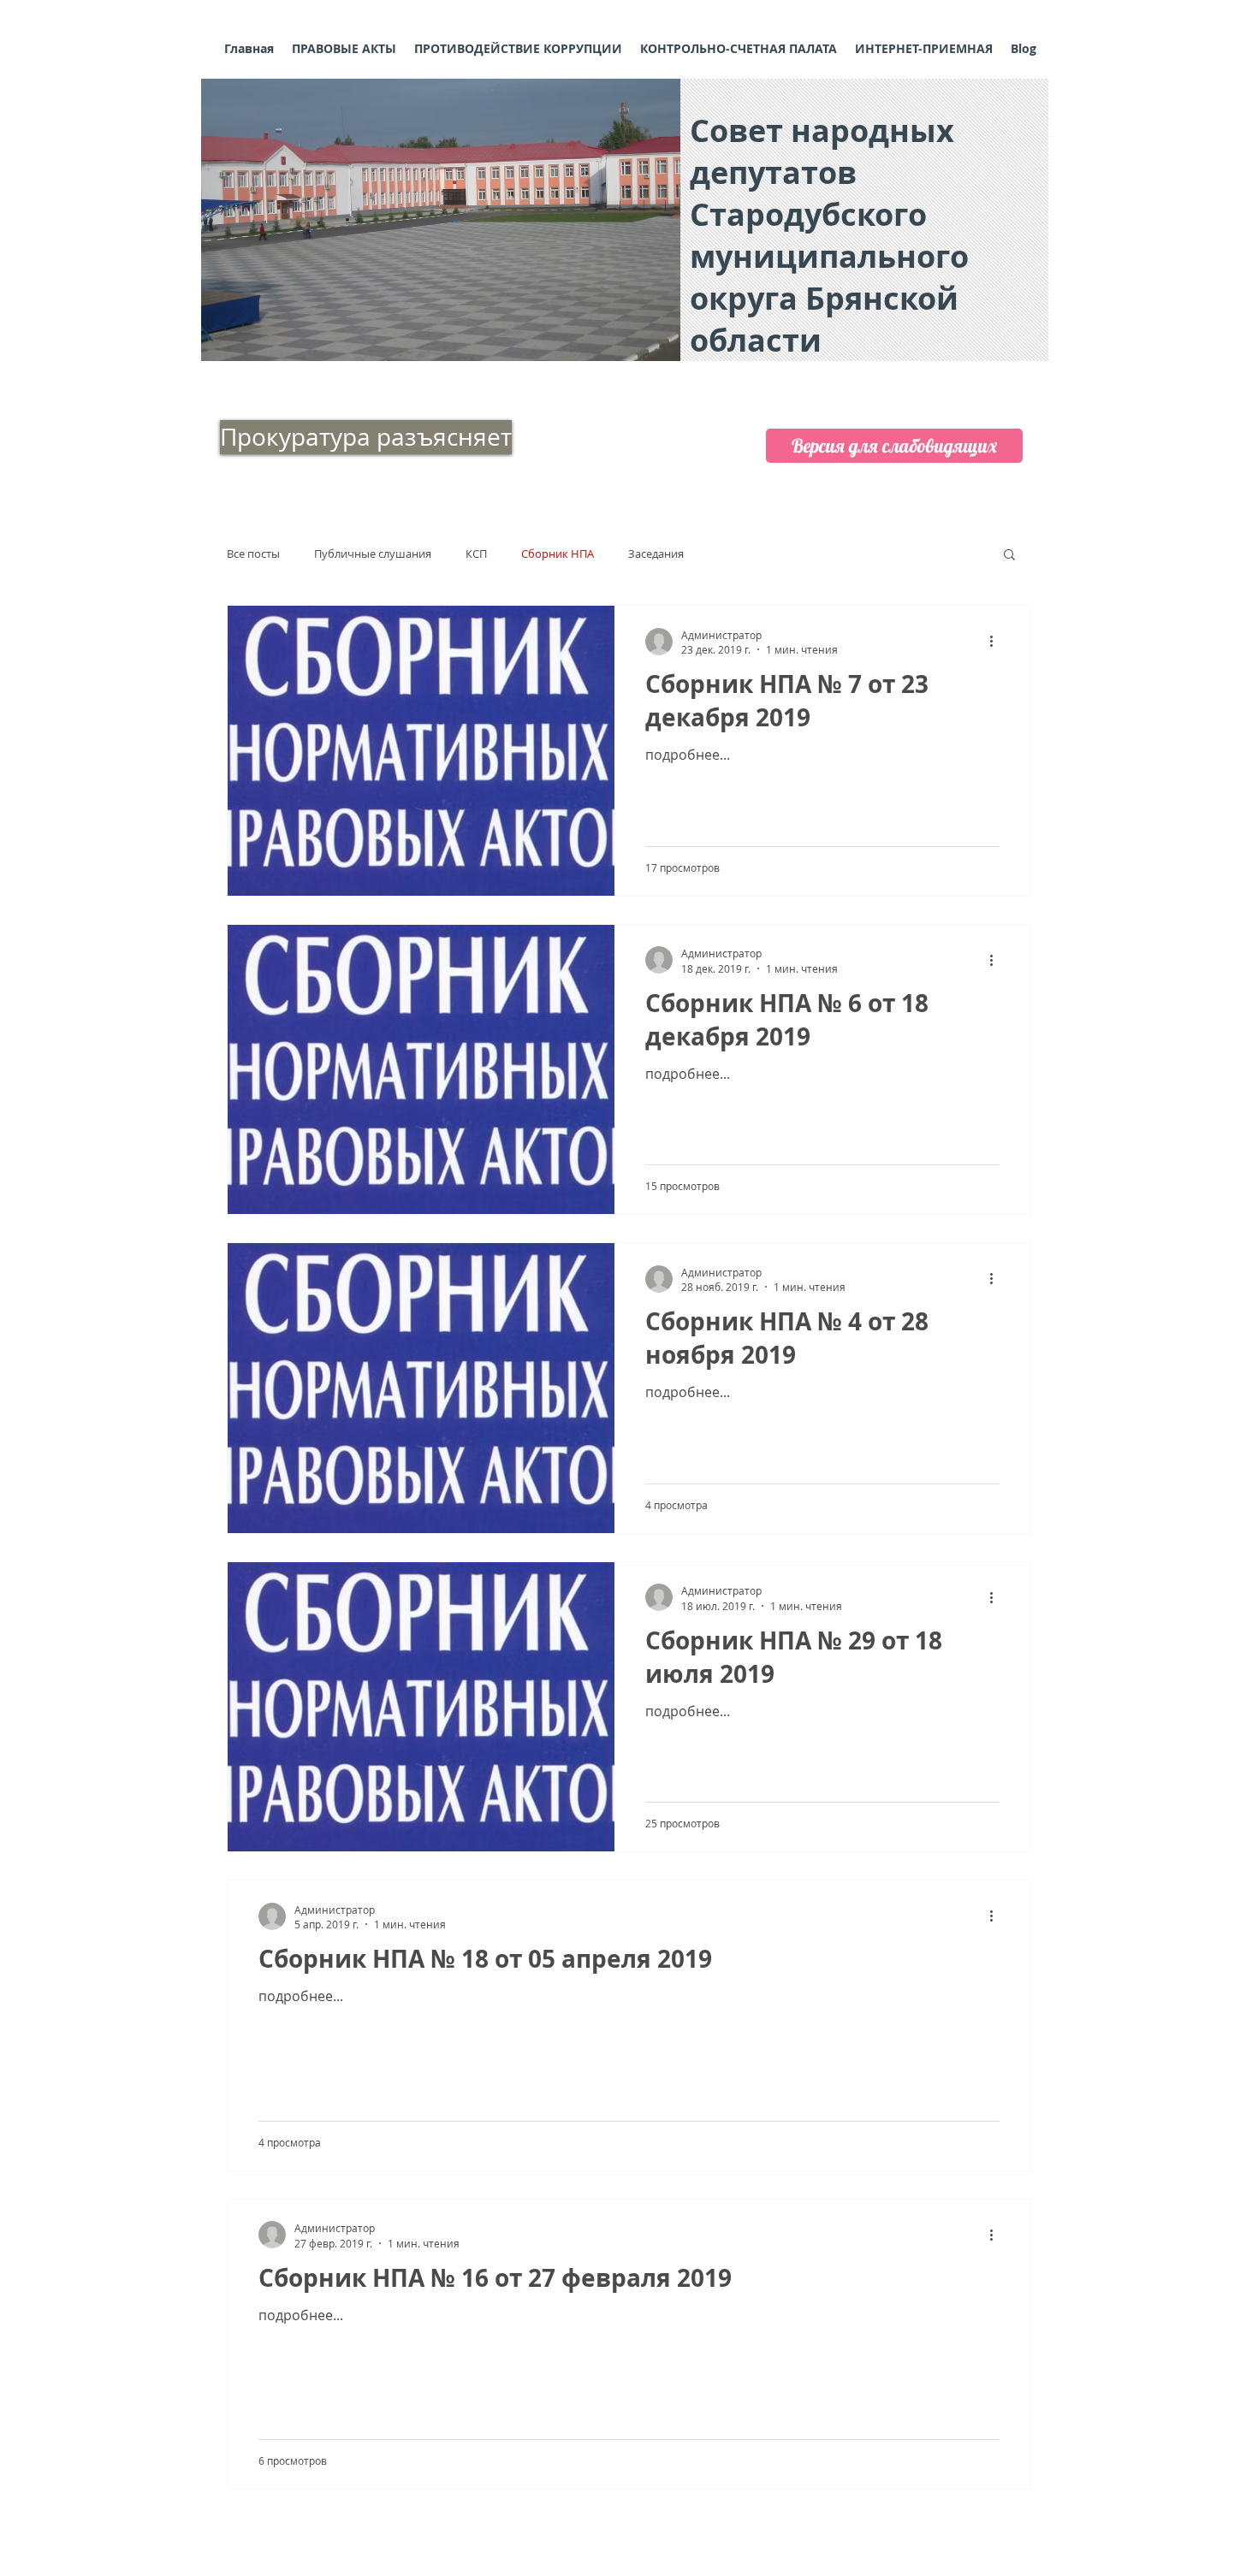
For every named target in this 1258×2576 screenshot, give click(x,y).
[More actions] (997, 642)
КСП (476, 554)
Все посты (253, 554)
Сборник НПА (558, 554)
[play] (644, 346)
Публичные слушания (373, 554)
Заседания (656, 554)
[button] (441, 220)
